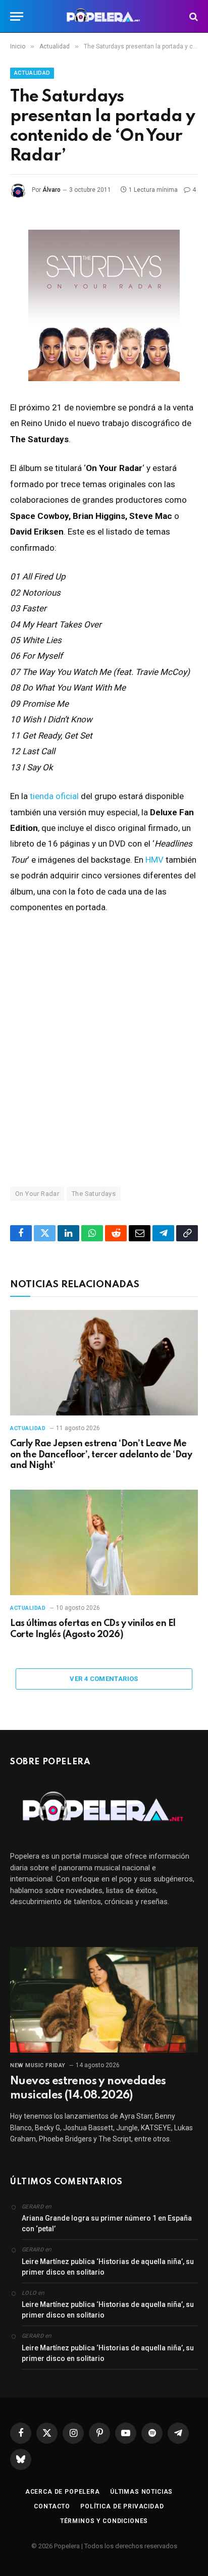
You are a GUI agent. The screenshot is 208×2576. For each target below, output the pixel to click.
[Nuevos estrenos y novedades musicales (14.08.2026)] (104, 2000)
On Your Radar (37, 1194)
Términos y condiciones (104, 2521)
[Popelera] (104, 16)
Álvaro (51, 190)
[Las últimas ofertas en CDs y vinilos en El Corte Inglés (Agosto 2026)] (104, 1542)
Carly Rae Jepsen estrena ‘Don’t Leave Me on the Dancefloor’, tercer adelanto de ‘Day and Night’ (101, 1455)
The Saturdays (94, 1194)
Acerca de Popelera (63, 2492)
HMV (154, 860)
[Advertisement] (104, 1050)
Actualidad (32, 73)
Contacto (52, 2506)
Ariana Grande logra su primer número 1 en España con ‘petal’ (107, 2223)
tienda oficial (54, 796)
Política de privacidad (122, 2506)
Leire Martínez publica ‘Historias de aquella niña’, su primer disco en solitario (108, 2267)
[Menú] (17, 16)
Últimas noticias (141, 2492)
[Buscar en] (193, 16)
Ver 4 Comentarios (104, 1679)
